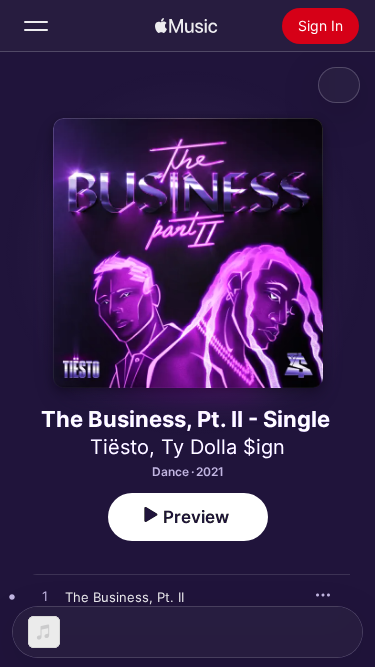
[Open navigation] (36, 26)
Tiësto (119, 447)
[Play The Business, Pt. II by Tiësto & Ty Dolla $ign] (45, 597)
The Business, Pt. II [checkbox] (124, 597)
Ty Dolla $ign (223, 447)
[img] (186, 26)
